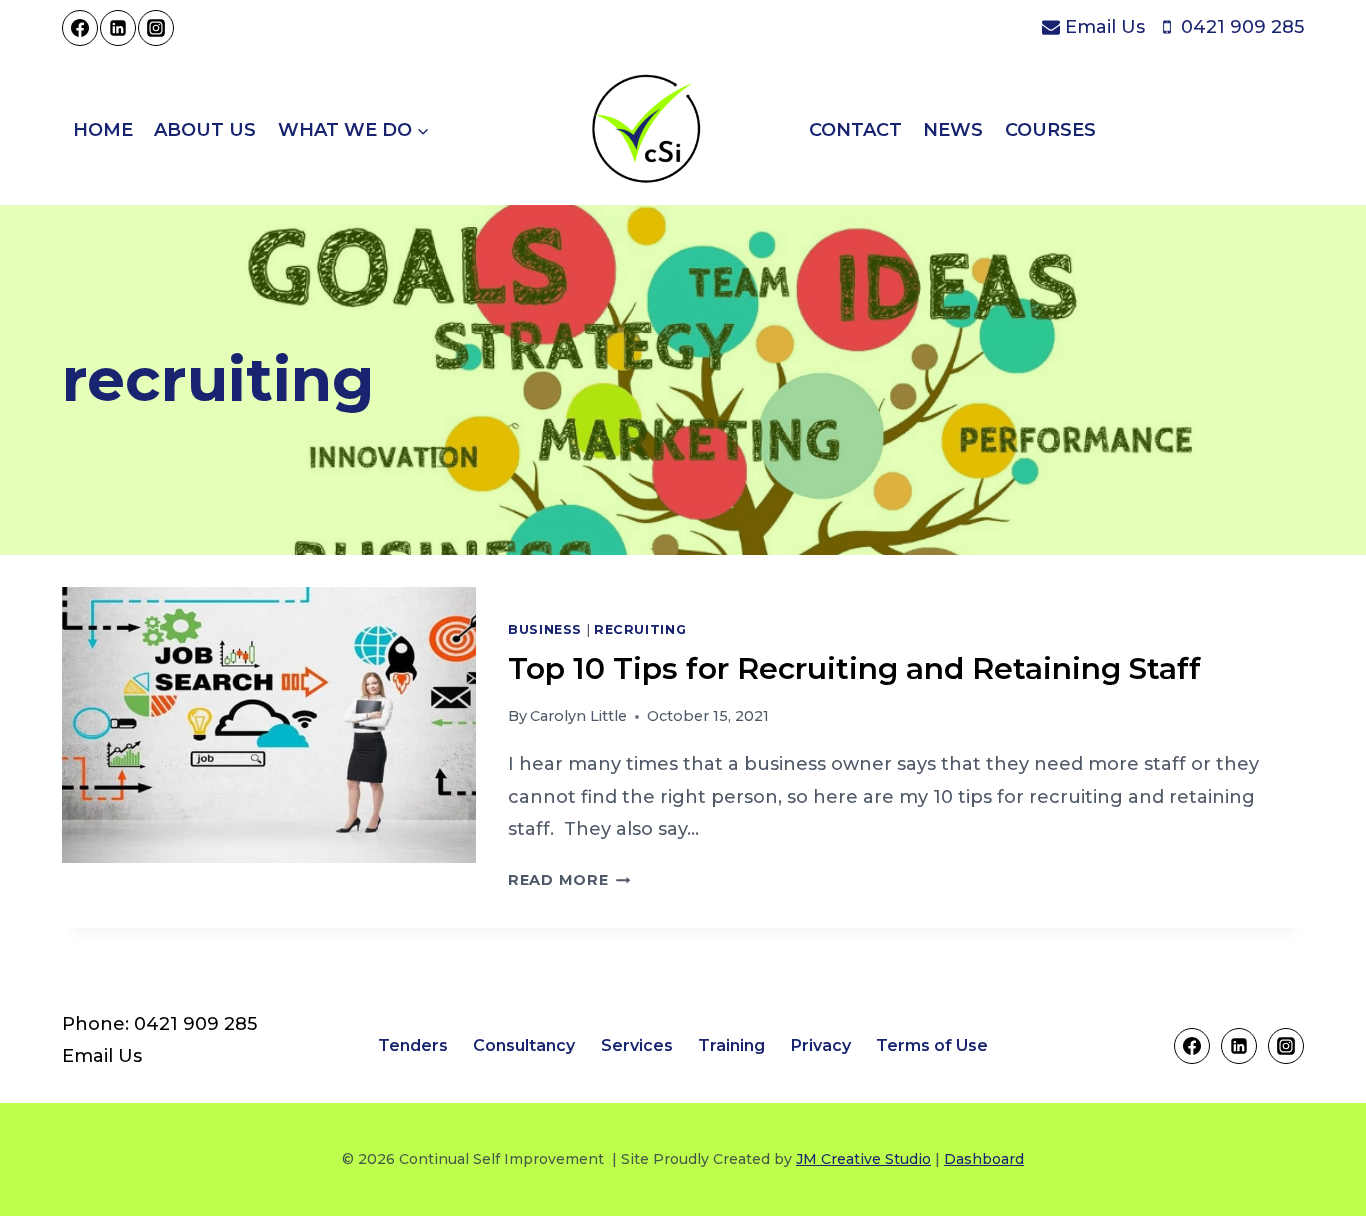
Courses (1050, 130)
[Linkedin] (118, 28)
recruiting (640, 629)
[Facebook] (80, 28)
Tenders (413, 1045)
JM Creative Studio (863, 1159)
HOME (103, 130)
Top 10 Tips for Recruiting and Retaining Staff (854, 668)
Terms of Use (932, 1045)
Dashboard (984, 1159)
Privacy (821, 1045)
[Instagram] (156, 28)
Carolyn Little (578, 716)
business (545, 629)
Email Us (102, 1056)
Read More (569, 880)
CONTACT (855, 130)
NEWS (953, 130)
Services (637, 1045)
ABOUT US (205, 130)
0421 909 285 (195, 1024)
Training (731, 1045)
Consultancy (524, 1045)
